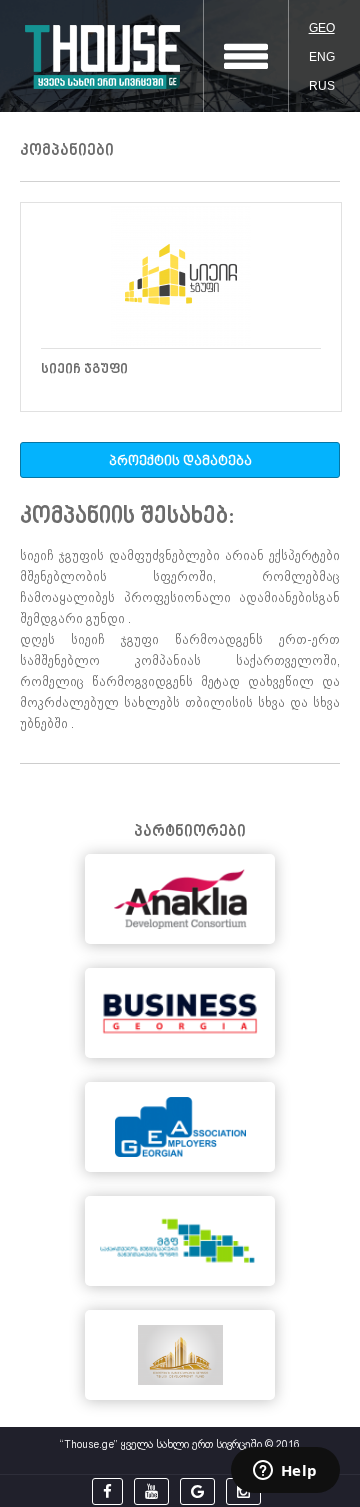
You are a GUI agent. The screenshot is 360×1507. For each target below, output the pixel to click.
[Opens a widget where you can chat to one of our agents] (285, 1472)
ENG (322, 57)
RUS (322, 86)
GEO (322, 28)
